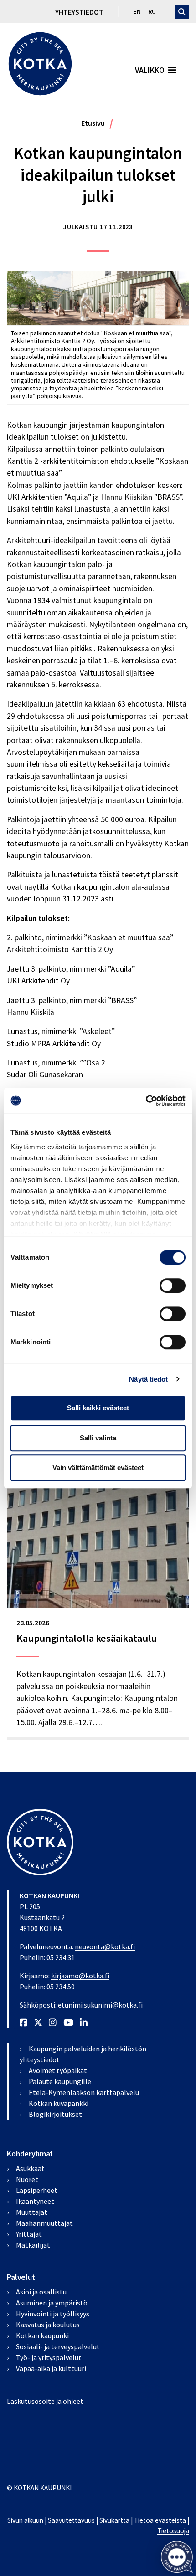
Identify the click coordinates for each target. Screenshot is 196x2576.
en (137, 11)
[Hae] (182, 12)
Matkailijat (33, 2245)
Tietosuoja (173, 2531)
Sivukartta (114, 2520)
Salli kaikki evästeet (98, 1408)
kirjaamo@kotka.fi (80, 1976)
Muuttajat (32, 2212)
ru (152, 11)
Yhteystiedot (79, 12)
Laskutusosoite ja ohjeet (45, 2401)
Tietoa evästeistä (160, 2520)
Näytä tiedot (148, 1379)
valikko (150, 70)
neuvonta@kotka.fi (105, 1946)
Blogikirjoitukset (55, 2114)
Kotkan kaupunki (42, 2335)
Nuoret (27, 2179)
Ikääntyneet (35, 2201)
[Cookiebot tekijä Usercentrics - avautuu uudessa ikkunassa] (146, 1101)
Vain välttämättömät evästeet (98, 1467)
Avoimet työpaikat (58, 2070)
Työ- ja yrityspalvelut (49, 2357)
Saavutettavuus (71, 2520)
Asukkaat (30, 2168)
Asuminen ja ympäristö (52, 2303)
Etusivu (93, 123)
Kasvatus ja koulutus (48, 2325)
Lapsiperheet (37, 2190)
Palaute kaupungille (60, 2081)
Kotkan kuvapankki (59, 2103)
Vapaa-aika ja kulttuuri (51, 2368)
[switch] (173, 1285)
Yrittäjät (29, 2234)
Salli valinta (98, 1438)
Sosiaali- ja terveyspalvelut (58, 2346)
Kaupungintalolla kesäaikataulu (87, 1638)
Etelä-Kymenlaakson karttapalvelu (84, 2092)
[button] (177, 2557)
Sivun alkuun (25, 2520)
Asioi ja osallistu (41, 2292)
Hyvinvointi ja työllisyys (53, 2314)
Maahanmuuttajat (44, 2223)
